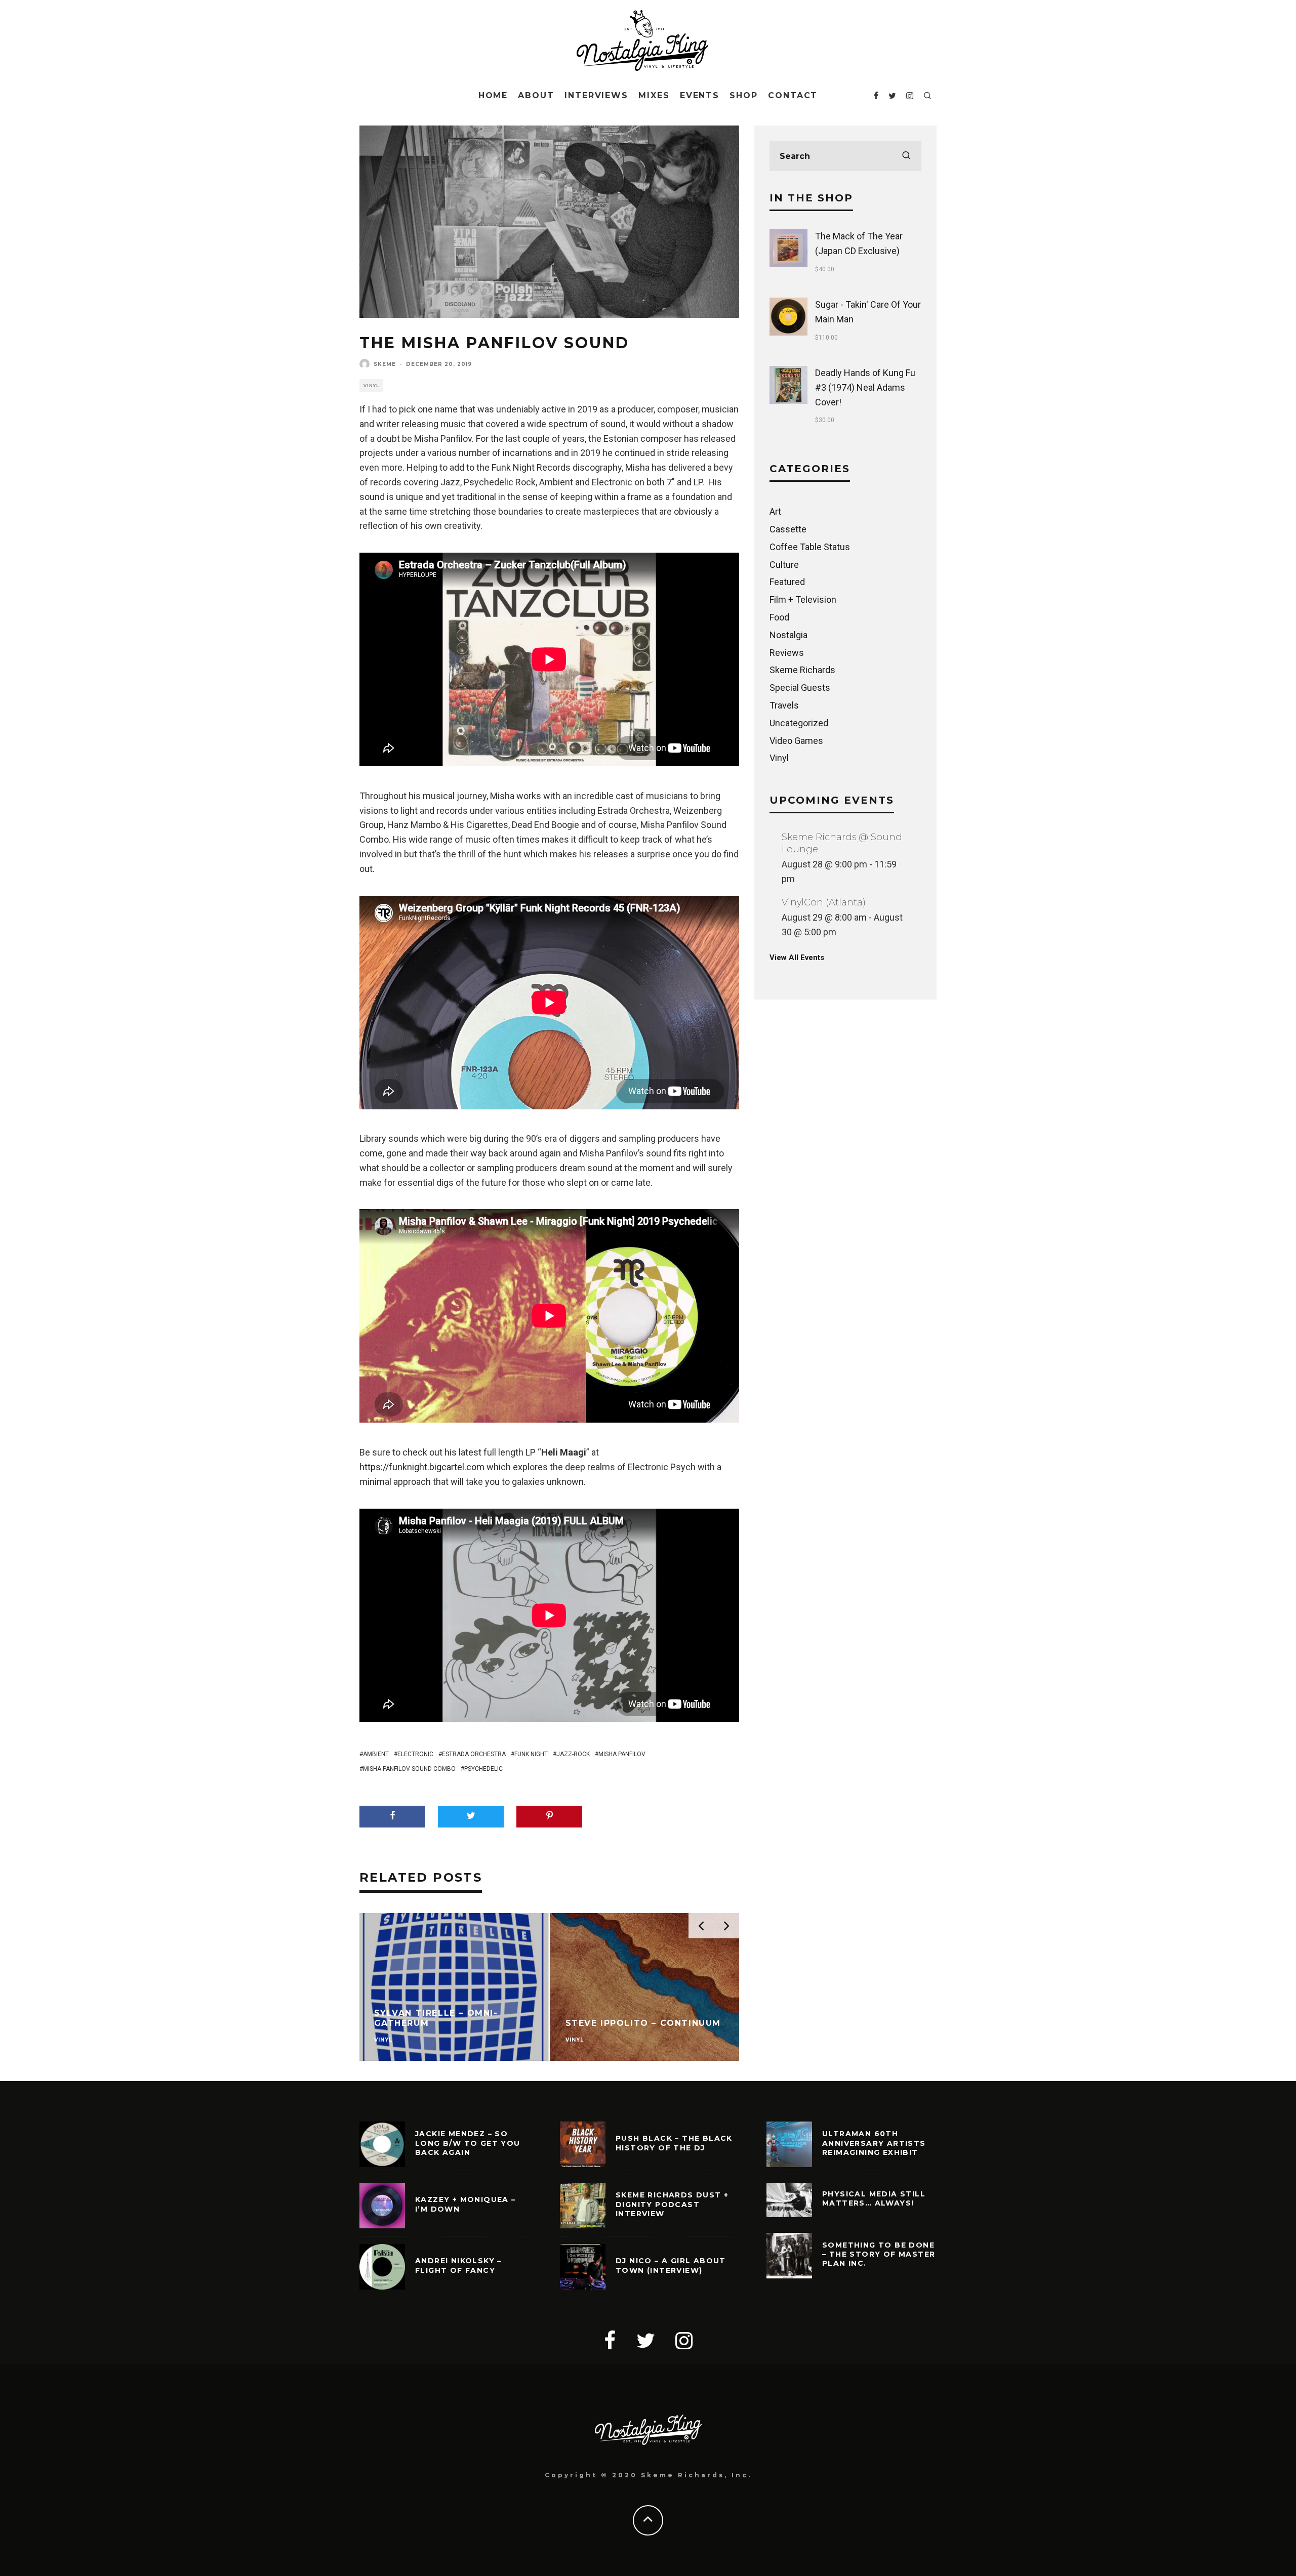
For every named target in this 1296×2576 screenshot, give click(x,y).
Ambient (376, 1754)
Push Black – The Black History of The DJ (674, 2143)
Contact (793, 95)
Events (700, 95)
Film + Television (803, 599)
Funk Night (531, 1754)
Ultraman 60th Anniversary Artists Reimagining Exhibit (874, 2143)
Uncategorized (799, 723)
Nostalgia (788, 635)
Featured (787, 582)
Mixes (654, 95)
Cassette (788, 529)
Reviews (787, 653)
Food (779, 617)
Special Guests (800, 688)
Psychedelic (483, 1769)
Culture (784, 565)
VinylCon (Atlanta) (824, 902)
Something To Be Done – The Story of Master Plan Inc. (879, 2254)
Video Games (796, 741)
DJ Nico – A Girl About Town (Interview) (671, 2265)
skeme (385, 364)
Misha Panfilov (622, 1754)
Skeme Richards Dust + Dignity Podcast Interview (672, 2204)
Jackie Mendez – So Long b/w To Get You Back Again (468, 2143)
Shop (744, 95)
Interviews (596, 95)
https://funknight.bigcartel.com (422, 1467)
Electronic (415, 1754)
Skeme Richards (802, 670)
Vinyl (371, 386)
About (536, 95)
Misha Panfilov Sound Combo (409, 1769)
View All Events (797, 958)
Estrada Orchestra (474, 1754)
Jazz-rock (573, 1754)
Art (775, 511)
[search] (906, 156)
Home (493, 95)
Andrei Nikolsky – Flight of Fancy (458, 2265)
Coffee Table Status (810, 547)
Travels (784, 705)
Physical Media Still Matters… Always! (874, 2198)
